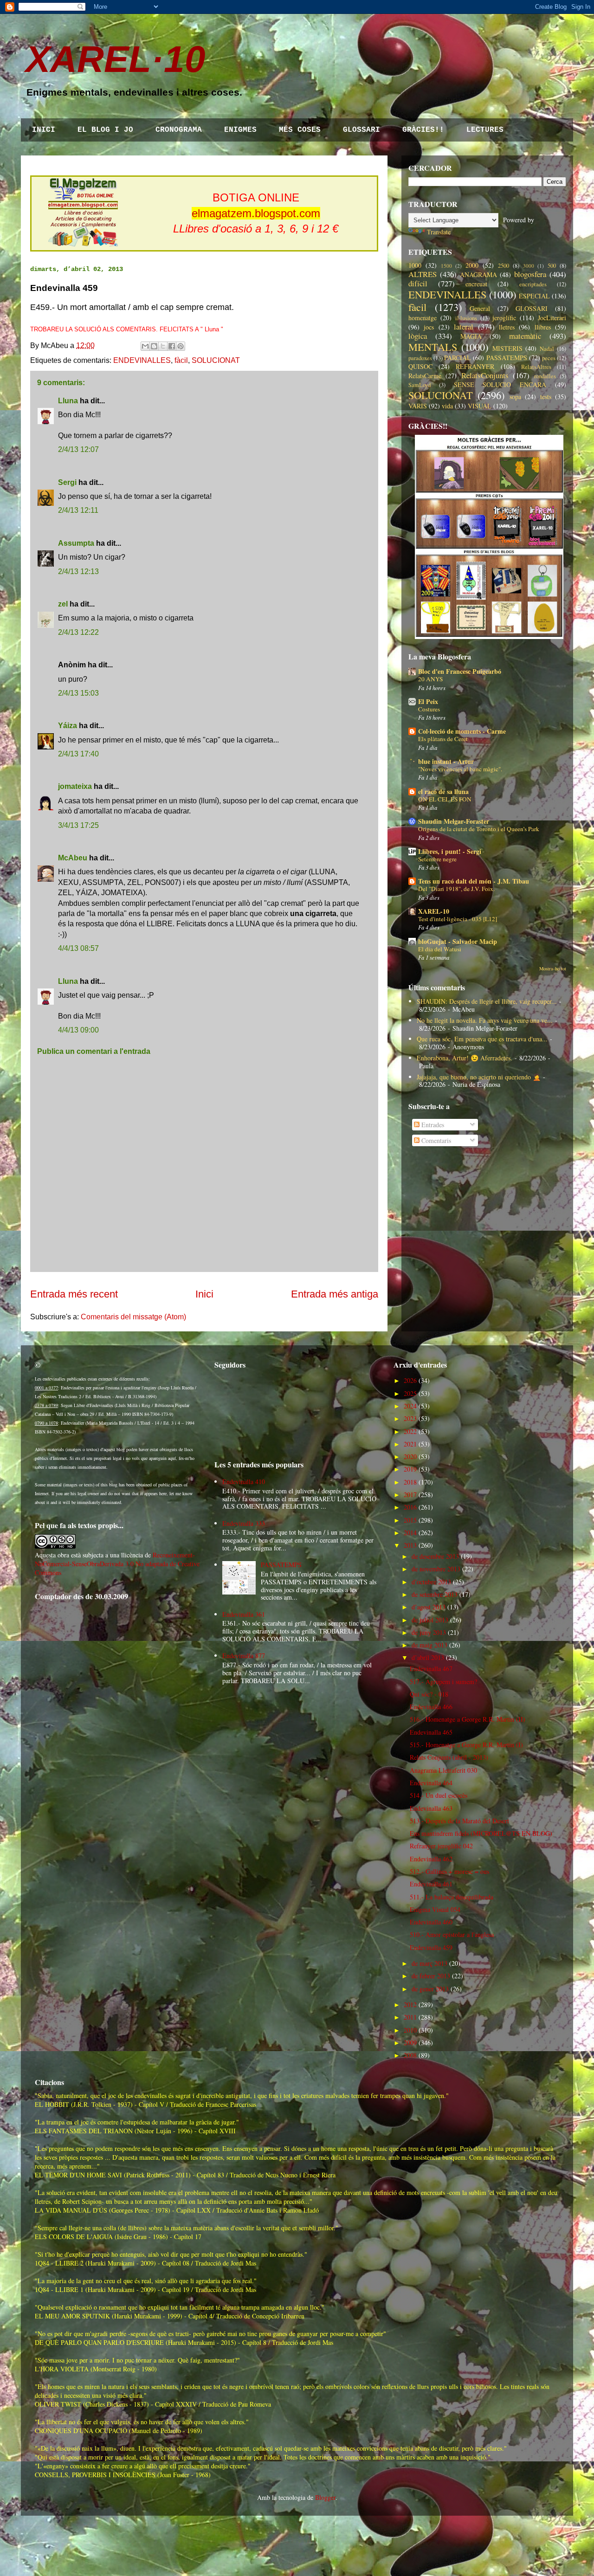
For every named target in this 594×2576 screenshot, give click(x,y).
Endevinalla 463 (431, 1808)
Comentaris (435, 1140)
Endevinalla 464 (431, 1783)
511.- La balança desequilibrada (452, 1897)
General (480, 308)
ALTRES (423, 274)
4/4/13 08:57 (78, 948)
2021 (410, 1444)
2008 (410, 2055)
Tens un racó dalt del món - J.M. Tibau (474, 881)
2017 (410, 1495)
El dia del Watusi (440, 949)
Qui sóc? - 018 (429, 1694)
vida (447, 406)
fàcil (181, 360)
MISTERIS (507, 348)
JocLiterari (552, 318)
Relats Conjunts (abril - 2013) (449, 1757)
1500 (446, 266)
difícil (418, 283)
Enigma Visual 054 (435, 1909)
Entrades (432, 1125)
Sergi (67, 482)
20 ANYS (430, 679)
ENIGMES (240, 130)
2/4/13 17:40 (78, 754)
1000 (415, 265)
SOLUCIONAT (216, 360)
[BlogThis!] (154, 346)
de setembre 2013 (435, 1594)
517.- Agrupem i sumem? (443, 1682)
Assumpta (76, 543)
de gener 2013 (430, 1989)
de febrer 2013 (431, 1976)
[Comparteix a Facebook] (172, 346)
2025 (410, 1393)
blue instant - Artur (446, 761)
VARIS (418, 406)
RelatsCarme (425, 376)
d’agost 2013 (429, 1607)
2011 (410, 2017)
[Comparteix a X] (163, 346)
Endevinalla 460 (431, 1922)
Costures (429, 709)
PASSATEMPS (507, 358)
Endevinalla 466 (431, 1707)
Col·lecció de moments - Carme (462, 731)
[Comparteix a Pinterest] (181, 346)
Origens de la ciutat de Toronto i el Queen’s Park (479, 829)
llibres (543, 327)
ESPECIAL (534, 296)
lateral (464, 326)
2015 (410, 1520)
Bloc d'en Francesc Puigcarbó (460, 671)
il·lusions (466, 318)
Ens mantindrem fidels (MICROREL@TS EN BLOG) (481, 1833)
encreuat (476, 284)
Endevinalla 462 (431, 1859)
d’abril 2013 (428, 1657)
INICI (44, 130)
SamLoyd (420, 385)
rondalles (545, 376)
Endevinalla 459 (431, 1947)
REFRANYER (475, 366)
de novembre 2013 (436, 1569)
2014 (410, 1533)
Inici (204, 1294)
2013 (410, 1545)
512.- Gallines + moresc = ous (449, 1871)
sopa (515, 397)
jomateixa (75, 786)
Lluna (68, 401)
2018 (410, 1482)
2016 (410, 1507)
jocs (429, 327)
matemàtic (525, 336)
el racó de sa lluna (443, 791)
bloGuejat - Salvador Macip (458, 941)
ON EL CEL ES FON (445, 799)
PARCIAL (458, 358)
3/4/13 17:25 (78, 825)
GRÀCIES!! (423, 130)
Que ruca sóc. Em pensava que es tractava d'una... (482, 1039)
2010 (410, 2030)
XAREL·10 (116, 59)
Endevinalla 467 (431, 1669)
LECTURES (485, 130)
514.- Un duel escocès (439, 1795)
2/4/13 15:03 (78, 693)
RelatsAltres (536, 367)
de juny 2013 (429, 1632)
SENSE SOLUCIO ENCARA (500, 384)
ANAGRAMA (478, 274)
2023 (410, 1418)
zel (63, 604)
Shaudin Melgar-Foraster (454, 821)
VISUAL (480, 406)
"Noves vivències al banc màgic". (460, 769)
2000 (472, 265)
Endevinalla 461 (431, 1884)
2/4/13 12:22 (78, 632)
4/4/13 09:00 (78, 1030)
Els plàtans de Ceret (443, 739)
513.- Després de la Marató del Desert (459, 1821)
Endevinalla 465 (431, 1732)
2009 (410, 2043)
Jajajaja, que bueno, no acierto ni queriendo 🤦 (479, 1077)
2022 (410, 1431)
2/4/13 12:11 (78, 510)
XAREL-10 (434, 911)
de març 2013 (429, 1963)
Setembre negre (437, 859)
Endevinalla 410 (244, 1482)
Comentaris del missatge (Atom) (133, 1317)
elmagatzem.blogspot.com (256, 213)
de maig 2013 (429, 1645)
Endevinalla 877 (244, 1656)
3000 (529, 266)
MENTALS (433, 347)
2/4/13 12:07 (78, 449)
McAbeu (73, 858)
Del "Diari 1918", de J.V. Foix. (456, 889)
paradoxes (420, 358)
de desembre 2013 (435, 1556)
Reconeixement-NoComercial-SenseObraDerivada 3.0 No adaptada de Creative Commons (117, 1564)
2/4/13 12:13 (78, 571)
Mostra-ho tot (553, 968)
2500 (504, 266)
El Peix (428, 701)
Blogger (325, 2497)
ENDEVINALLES (142, 360)
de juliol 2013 (430, 1620)
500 (552, 266)
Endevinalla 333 (244, 1523)
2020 (410, 1456)
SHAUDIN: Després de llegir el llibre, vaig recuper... (487, 1001)
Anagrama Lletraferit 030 (443, 1770)
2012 (410, 2005)
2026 (410, 1380)
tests (546, 397)
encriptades (533, 284)
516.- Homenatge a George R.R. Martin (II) (468, 1719)
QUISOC (420, 366)
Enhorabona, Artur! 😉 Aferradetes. (465, 1058)
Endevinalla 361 (244, 1614)
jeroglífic (504, 318)
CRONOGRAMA (179, 130)
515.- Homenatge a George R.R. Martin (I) (466, 1745)
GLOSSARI (362, 130)
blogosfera (530, 274)
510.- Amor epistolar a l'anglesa (452, 1934)
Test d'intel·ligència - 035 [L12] (458, 919)
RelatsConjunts (485, 375)
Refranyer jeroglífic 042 (441, 1846)
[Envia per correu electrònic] (145, 346)
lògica (418, 336)
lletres (507, 327)
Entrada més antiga (335, 1294)
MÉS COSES (300, 130)
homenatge (423, 318)
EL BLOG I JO (105, 130)
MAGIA (471, 336)
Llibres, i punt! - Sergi (450, 851)
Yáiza (68, 726)
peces (549, 358)
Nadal (547, 349)
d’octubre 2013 (431, 1582)
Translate (439, 232)
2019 (410, 1469)
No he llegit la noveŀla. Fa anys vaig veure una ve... (485, 1020)
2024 (410, 1406)
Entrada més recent (74, 1294)
